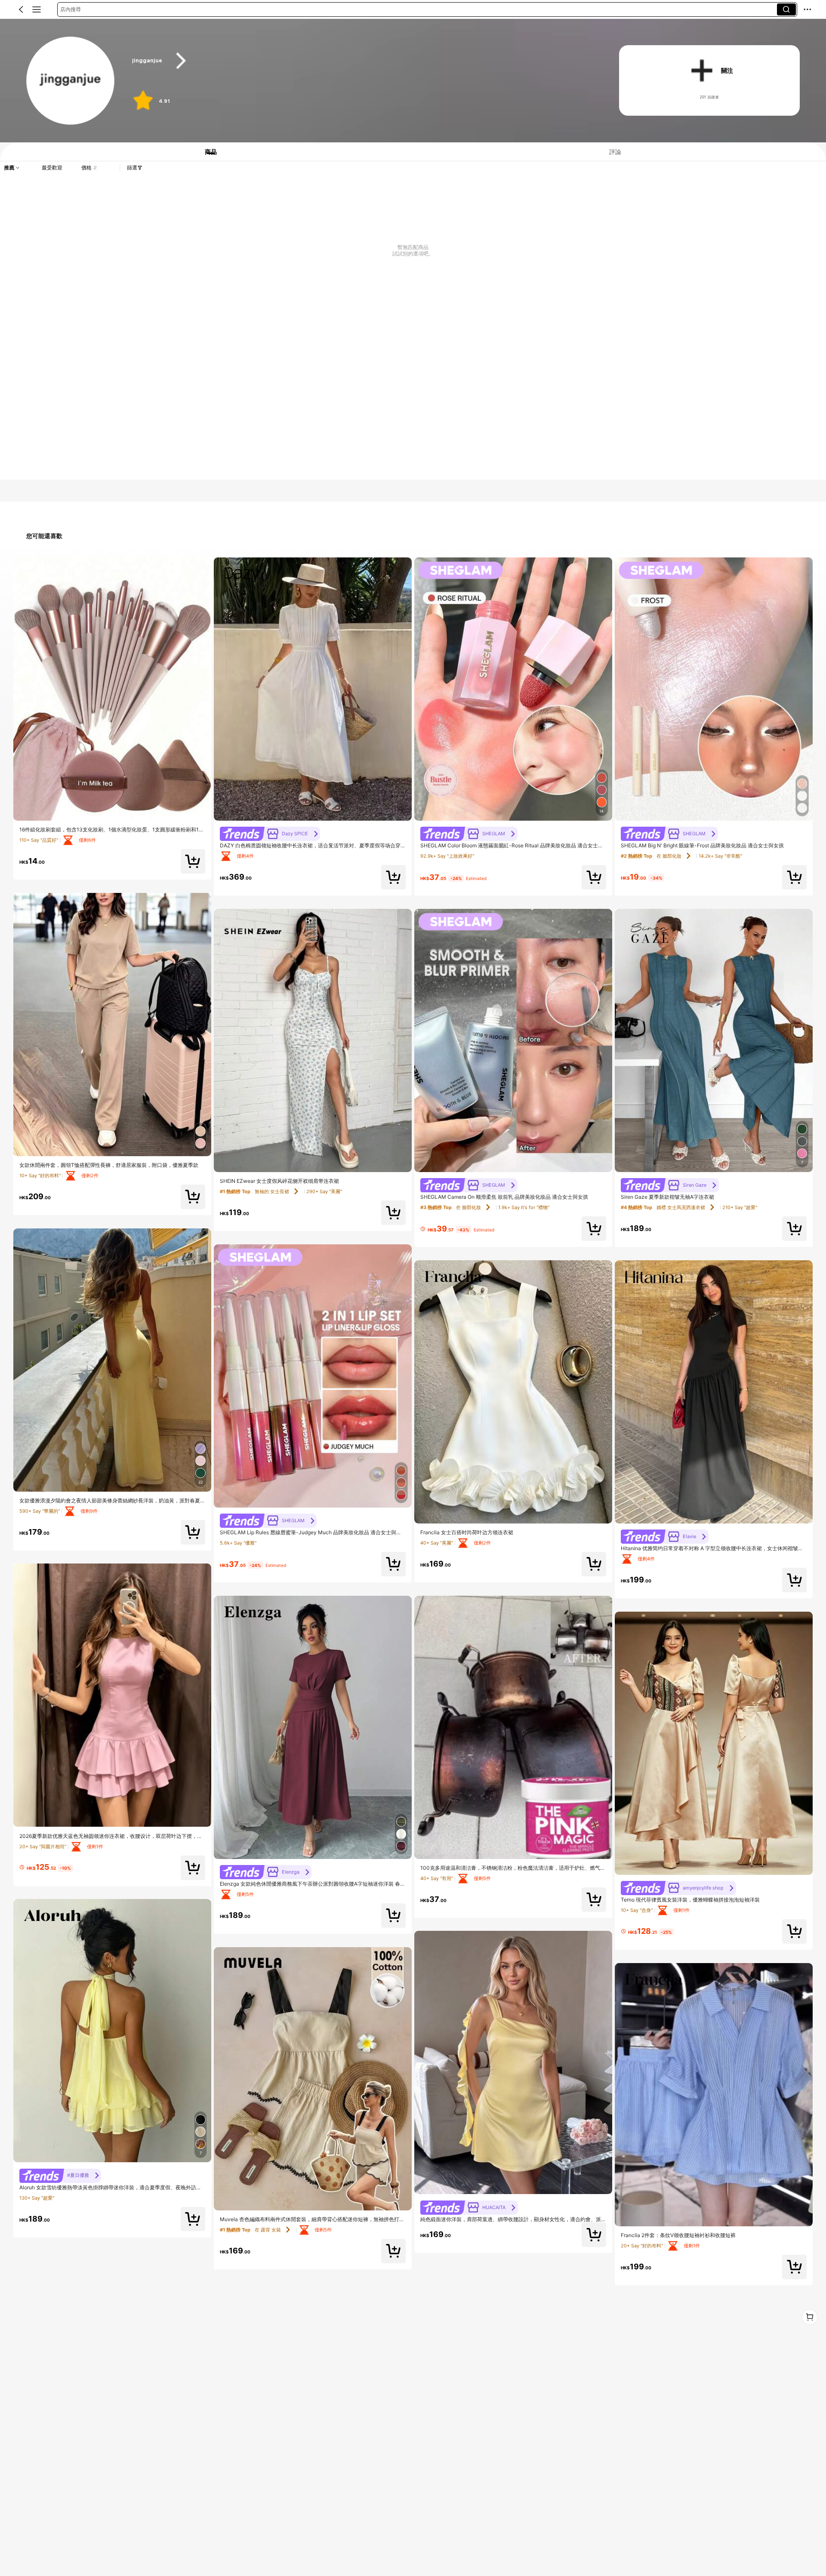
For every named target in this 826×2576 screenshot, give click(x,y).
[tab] (206, 152)
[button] (21, 9)
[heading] (362, 61)
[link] (71, 81)
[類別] (37, 9)
